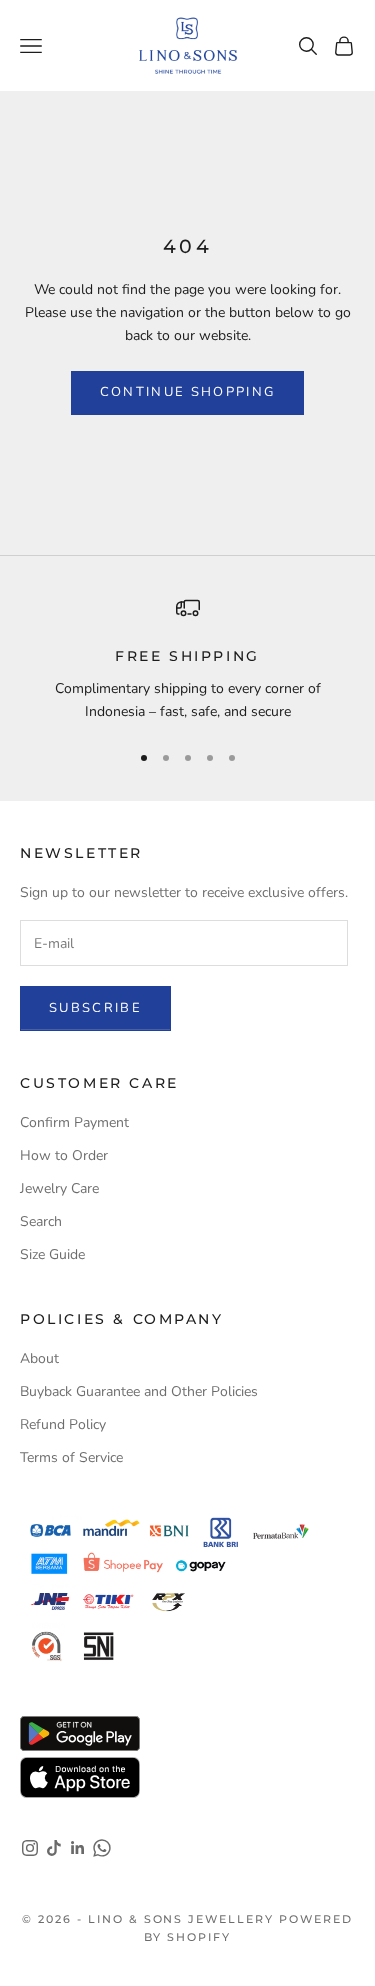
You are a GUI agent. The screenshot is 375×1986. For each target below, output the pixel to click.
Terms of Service (71, 1457)
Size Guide (52, 1254)
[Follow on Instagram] (30, 1848)
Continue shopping (188, 392)
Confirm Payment (74, 1122)
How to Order (64, 1155)
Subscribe (95, 1008)
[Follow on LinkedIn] (78, 1848)
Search (41, 1221)
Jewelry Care (59, 1188)
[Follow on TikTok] (54, 1848)
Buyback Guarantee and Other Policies (139, 1391)
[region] (187, 659)
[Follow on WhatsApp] (102, 1848)
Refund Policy (63, 1424)
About (39, 1358)
